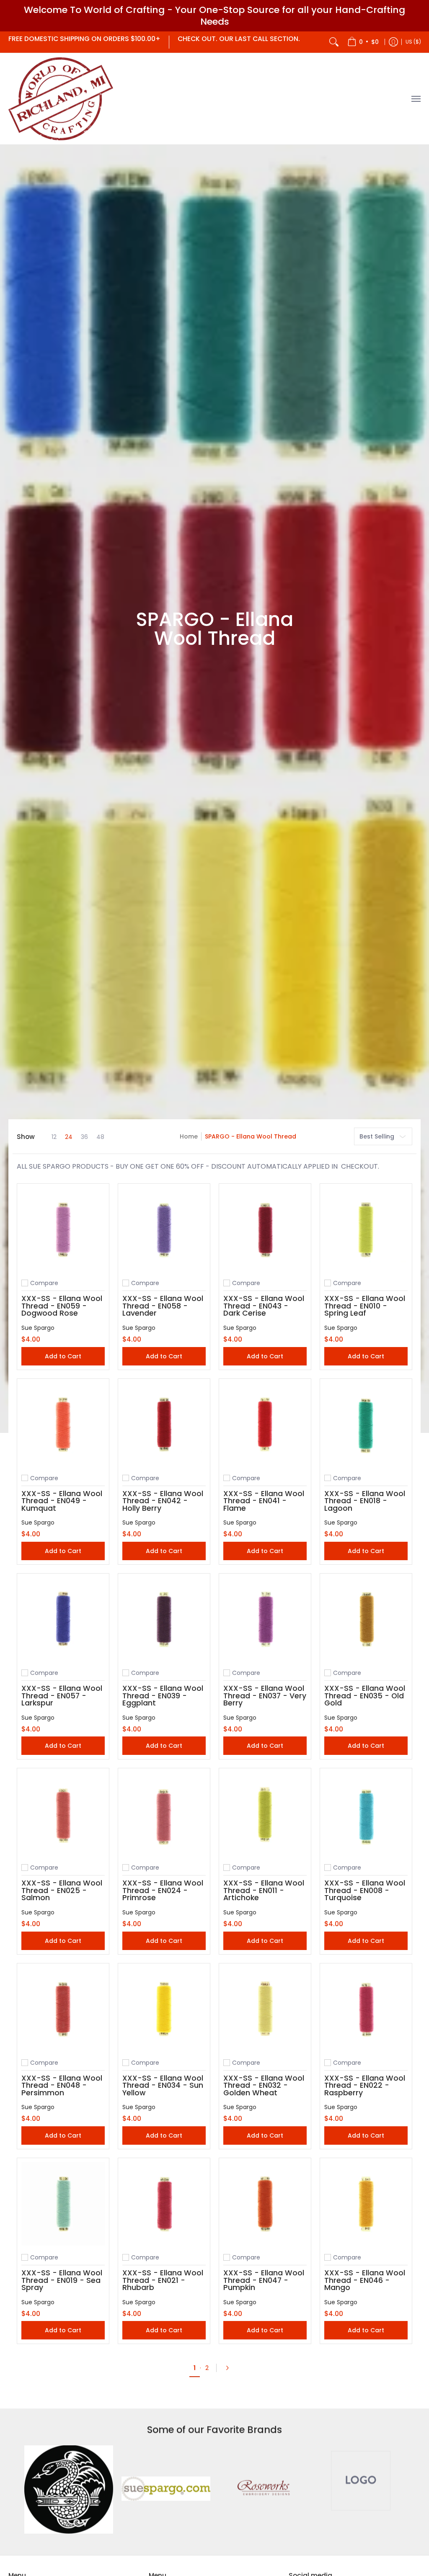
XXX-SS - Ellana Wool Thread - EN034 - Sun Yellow (163, 2085)
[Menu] (416, 99)
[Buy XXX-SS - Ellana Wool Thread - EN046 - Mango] (366, 2204)
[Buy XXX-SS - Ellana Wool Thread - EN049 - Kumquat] (63, 1425)
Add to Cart (63, 1356)
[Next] (230, 2368)
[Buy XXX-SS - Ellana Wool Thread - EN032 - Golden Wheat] (265, 2009)
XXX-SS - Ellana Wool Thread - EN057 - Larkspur (62, 1696)
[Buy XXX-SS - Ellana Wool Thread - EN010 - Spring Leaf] (366, 1230)
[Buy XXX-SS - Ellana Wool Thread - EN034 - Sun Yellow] (164, 2009)
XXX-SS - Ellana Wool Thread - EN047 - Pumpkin (264, 2280)
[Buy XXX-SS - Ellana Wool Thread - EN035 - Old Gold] (366, 1619)
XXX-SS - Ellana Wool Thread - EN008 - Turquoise (365, 1890)
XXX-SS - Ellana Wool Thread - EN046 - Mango (365, 2280)
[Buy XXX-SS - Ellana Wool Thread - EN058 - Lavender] (164, 1230)
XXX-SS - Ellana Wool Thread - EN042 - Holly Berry (163, 1501)
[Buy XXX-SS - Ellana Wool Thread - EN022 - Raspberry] (366, 2009)
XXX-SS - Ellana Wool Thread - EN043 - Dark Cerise (264, 1306)
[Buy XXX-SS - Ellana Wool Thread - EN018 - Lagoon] (366, 1425)
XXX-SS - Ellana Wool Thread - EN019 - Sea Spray (62, 2280)
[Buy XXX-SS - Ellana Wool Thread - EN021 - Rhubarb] (164, 2204)
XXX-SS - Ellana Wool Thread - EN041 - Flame (264, 1501)
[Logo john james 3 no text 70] (69, 2490)
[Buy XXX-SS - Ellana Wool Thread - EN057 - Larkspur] (63, 1619)
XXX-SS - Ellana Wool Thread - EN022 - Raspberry (365, 2085)
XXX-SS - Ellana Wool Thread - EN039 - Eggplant (163, 1696)
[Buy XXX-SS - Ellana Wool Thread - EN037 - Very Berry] (265, 1619)
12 (54, 1137)
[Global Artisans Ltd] (61, 99)
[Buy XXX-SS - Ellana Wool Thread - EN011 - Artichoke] (265, 1814)
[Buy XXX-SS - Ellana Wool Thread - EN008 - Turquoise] (366, 1814)
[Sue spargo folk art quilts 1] (166, 2490)
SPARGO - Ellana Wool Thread (251, 1136)
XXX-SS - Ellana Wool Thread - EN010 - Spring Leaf (365, 1306)
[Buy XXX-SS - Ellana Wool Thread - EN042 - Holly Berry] (164, 1425)
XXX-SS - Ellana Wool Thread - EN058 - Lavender (163, 1306)
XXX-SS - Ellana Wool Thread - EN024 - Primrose (163, 1890)
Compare (44, 1283)
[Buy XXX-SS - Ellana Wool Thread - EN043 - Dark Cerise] (265, 1230)
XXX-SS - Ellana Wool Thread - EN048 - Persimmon (62, 2085)
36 (84, 1137)
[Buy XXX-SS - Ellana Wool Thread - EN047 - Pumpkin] (265, 2204)
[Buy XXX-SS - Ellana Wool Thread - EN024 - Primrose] (164, 1814)
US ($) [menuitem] (413, 42)
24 (69, 1137)
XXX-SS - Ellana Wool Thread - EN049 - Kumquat (62, 1501)
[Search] (334, 42)
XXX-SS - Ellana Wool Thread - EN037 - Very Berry (265, 1696)
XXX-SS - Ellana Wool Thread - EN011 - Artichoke (264, 1890)
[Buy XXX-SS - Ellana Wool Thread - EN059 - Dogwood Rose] (63, 1230)
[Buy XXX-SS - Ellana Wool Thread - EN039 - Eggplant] (164, 1619)
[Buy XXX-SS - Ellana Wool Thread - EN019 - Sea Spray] (63, 2204)
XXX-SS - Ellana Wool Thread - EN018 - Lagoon (365, 1501)
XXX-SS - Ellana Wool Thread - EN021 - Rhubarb (163, 2280)
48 (100, 1137)
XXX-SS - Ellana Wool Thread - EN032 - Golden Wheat (264, 2085)
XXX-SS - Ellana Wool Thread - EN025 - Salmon (62, 1890)
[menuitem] (363, 42)
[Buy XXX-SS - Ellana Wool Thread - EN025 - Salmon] (63, 1814)
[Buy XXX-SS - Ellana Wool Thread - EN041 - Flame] (265, 1425)
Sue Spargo (38, 1328)
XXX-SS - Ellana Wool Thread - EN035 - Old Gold (365, 1696)
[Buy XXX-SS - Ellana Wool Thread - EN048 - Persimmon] (63, 2009)
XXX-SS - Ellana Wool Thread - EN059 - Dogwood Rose (62, 1306)
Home (189, 1136)
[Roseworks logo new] (263, 2490)
